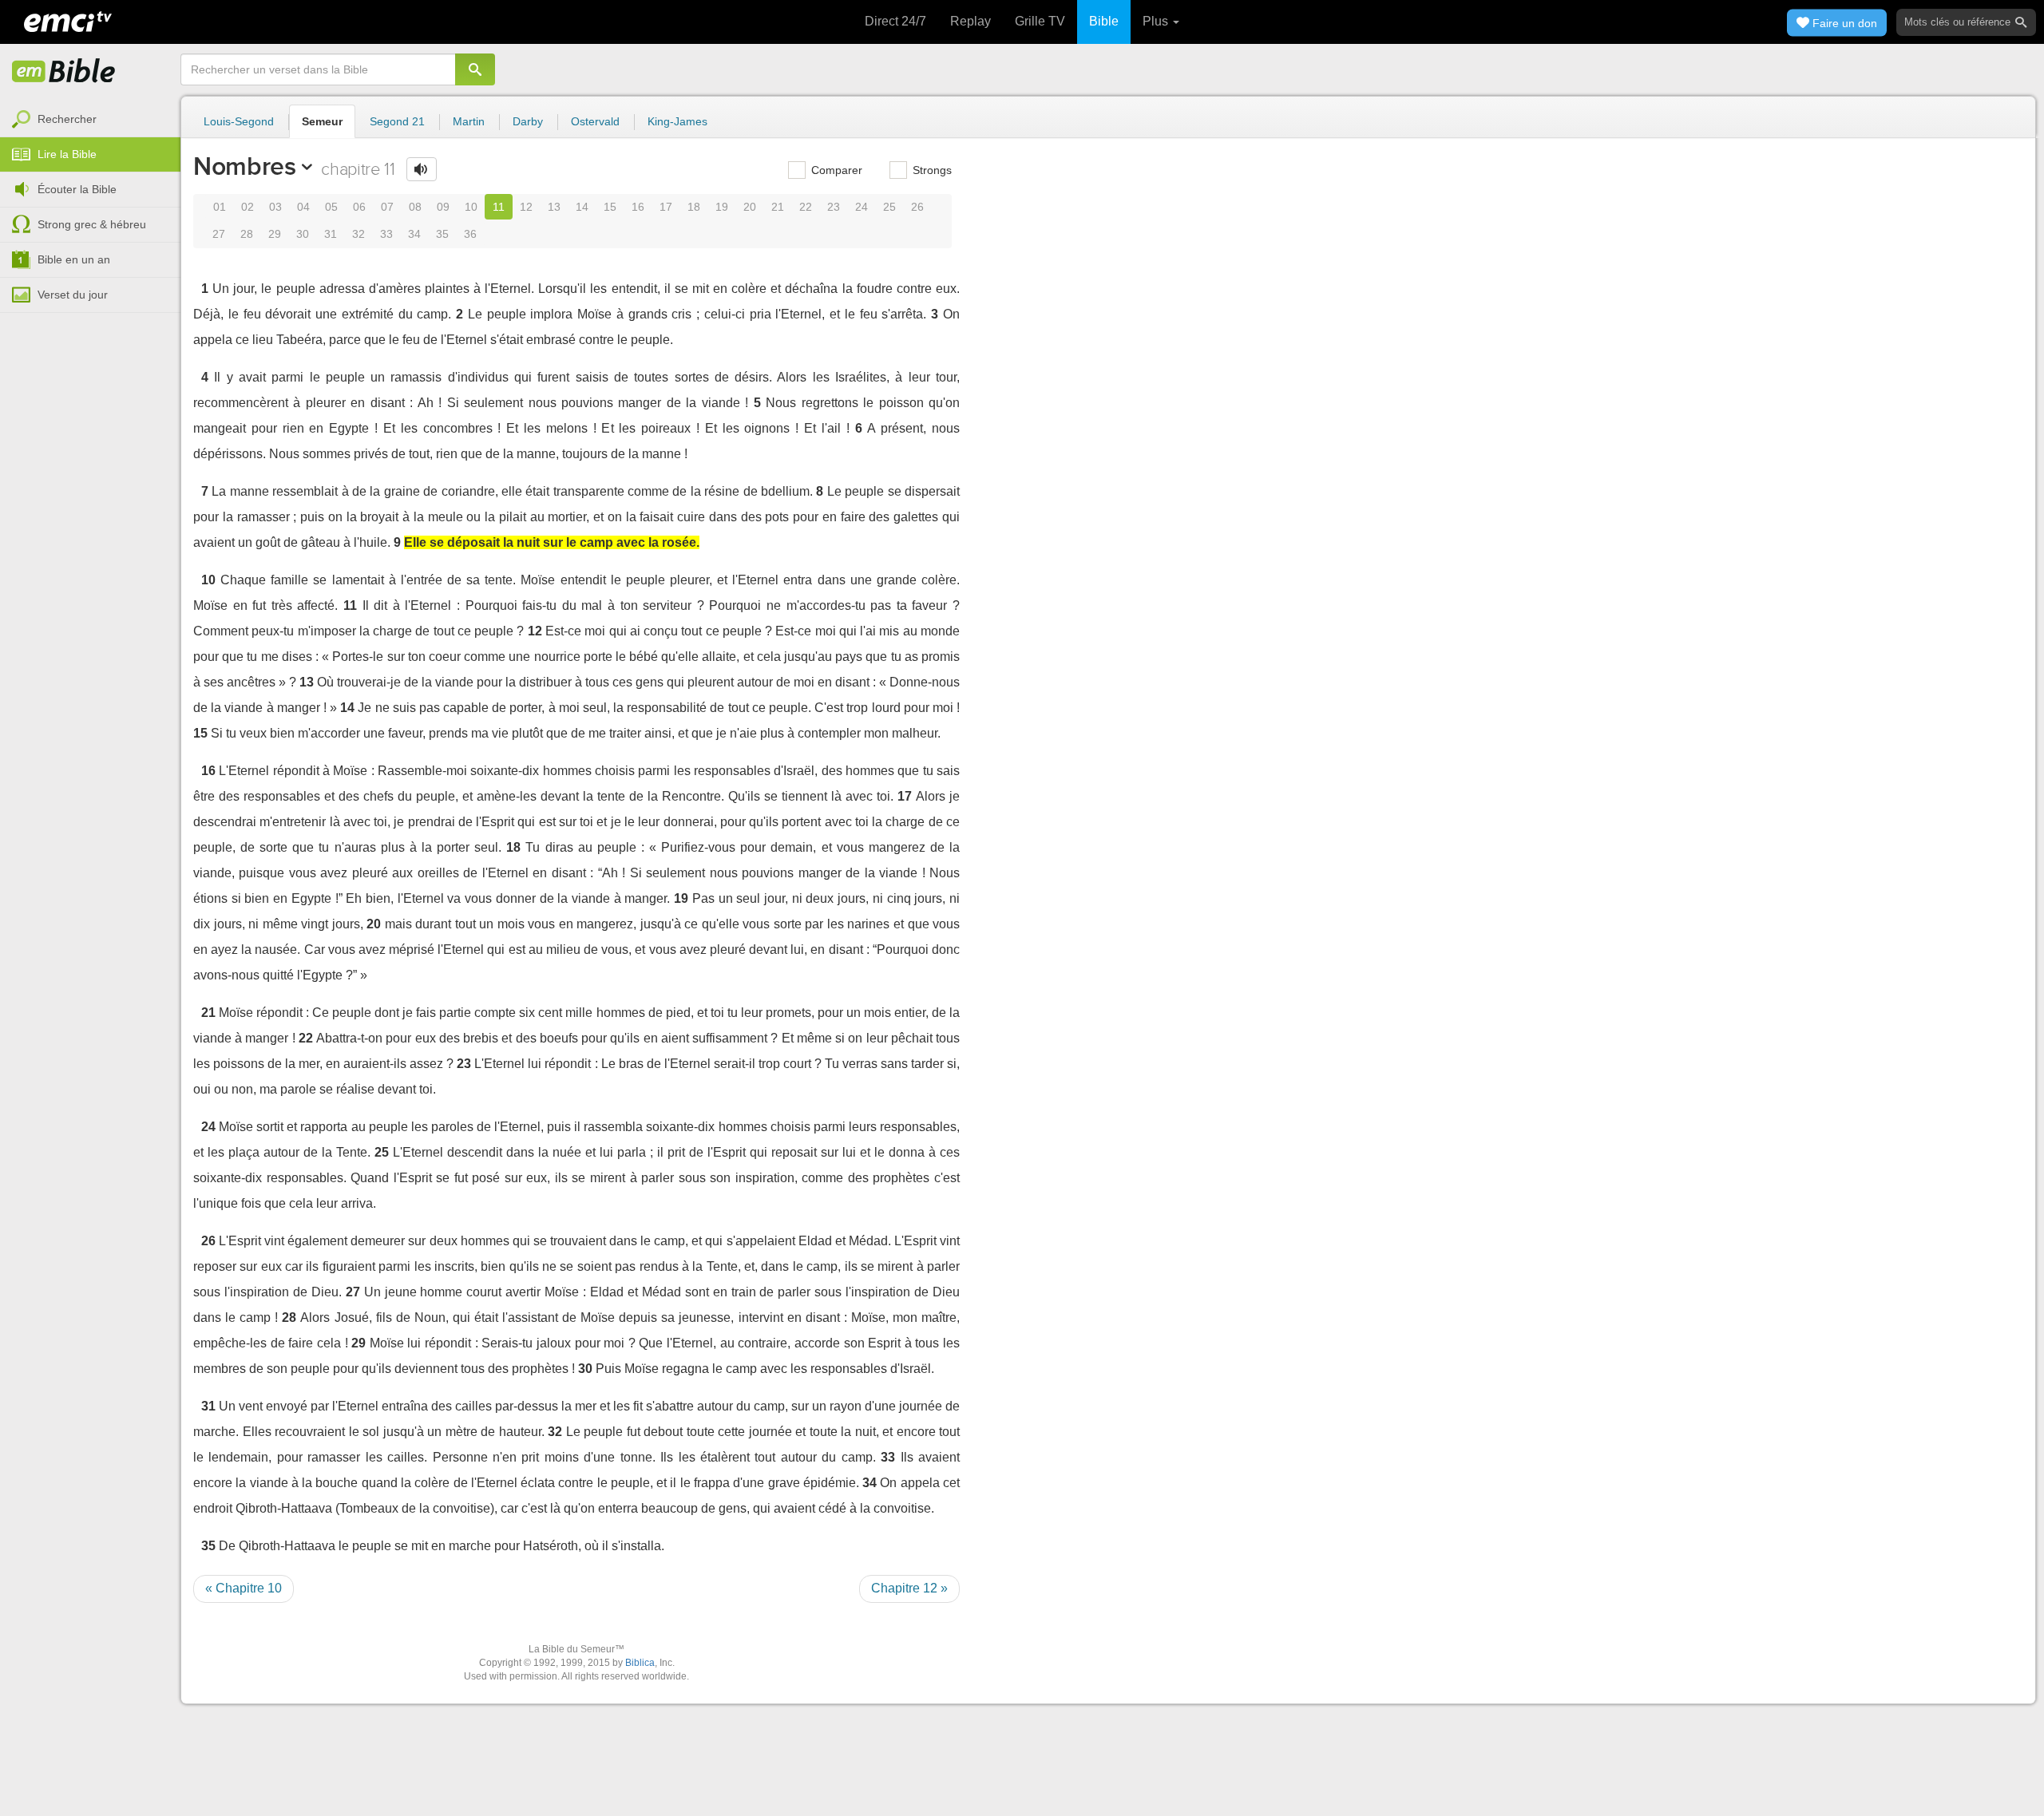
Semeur (322, 121)
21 (778, 207)
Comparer (835, 170)
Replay (971, 21)
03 (275, 207)
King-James (677, 121)
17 (666, 207)
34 (414, 234)
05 (331, 207)
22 (806, 207)
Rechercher (67, 119)
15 (610, 207)
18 (694, 207)
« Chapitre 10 (244, 1588)
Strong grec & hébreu (92, 224)
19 (722, 207)
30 (303, 234)
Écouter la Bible (77, 189)
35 (442, 234)
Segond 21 (397, 121)
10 (471, 207)
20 (750, 207)
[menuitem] (90, 120)
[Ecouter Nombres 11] (422, 169)
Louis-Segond (239, 121)
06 (359, 207)
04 (303, 207)
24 (862, 207)
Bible (1104, 21)
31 (331, 234)
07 (387, 207)
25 (889, 207)
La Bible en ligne (64, 72)
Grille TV (1040, 21)
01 (220, 207)
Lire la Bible (67, 154)
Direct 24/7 (895, 21)
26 (917, 207)
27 (219, 234)
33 (386, 234)
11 (499, 207)
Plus (1157, 21)
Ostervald (595, 121)
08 (415, 207)
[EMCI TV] (68, 20)
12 (526, 207)
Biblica (640, 1663)
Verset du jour (73, 295)
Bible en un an (74, 259)
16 (638, 207)
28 (247, 234)
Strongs (931, 170)
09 (443, 207)
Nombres (245, 166)
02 (248, 207)
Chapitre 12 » (909, 1588)
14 (582, 207)
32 (358, 234)
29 (275, 234)
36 (470, 234)
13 (554, 207)
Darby (528, 121)
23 (834, 207)
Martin (469, 121)
